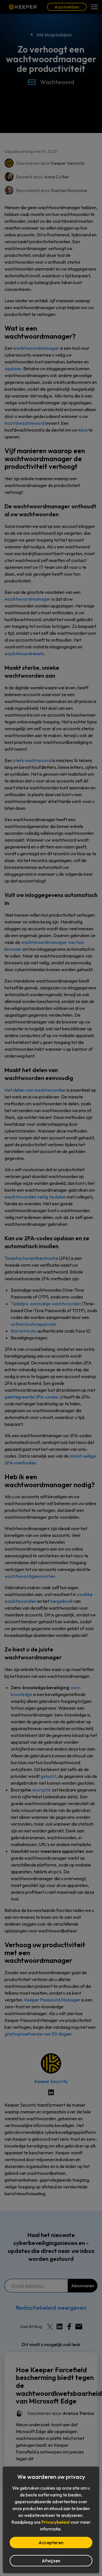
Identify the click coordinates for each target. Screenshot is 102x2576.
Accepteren (51, 2542)
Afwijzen (51, 2561)
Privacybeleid (55, 2522)
